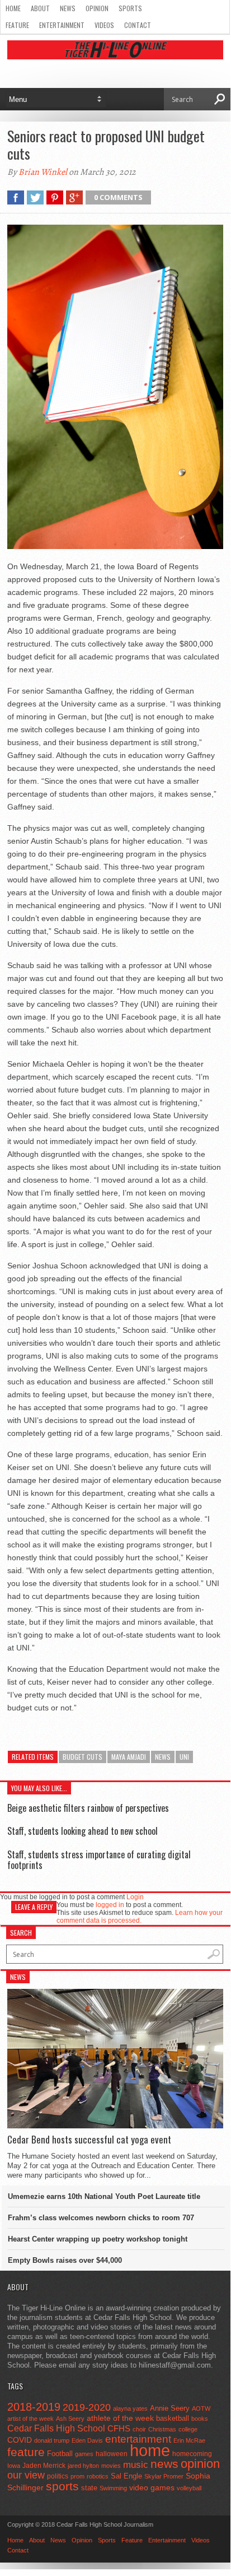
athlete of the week (120, 2418)
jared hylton (83, 2466)
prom (77, 2476)
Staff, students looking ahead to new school (82, 1831)
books (200, 2419)
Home (13, 8)
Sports (130, 8)
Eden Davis (87, 2440)
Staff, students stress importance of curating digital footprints (99, 1860)
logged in (110, 1905)
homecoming (192, 2454)
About (40, 8)
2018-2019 (34, 2407)
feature (26, 2452)
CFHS (119, 2428)
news (163, 1757)
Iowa (14, 2466)
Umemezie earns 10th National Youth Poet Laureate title (104, 2196)
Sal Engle (126, 2476)
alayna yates (130, 2408)
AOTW (201, 2408)
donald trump (52, 2440)
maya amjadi (129, 1757)
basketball (173, 2418)
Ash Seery (70, 2419)
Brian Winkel (43, 172)
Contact (138, 25)
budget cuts (82, 1757)
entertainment (138, 2439)
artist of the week (30, 2419)
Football (60, 2454)
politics (58, 2476)
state (89, 2488)
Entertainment (62, 25)
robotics (98, 2476)
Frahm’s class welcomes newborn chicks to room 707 (101, 2218)
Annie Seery (170, 2408)
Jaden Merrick (44, 2466)
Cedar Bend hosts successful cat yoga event (89, 2140)
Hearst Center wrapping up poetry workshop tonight (98, 2239)
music (136, 2465)
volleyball (189, 2488)
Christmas (162, 2429)
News (68, 8)
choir (139, 2429)
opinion (200, 2464)
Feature (17, 25)
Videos (104, 25)
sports (62, 2486)
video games (152, 2488)
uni (184, 1757)
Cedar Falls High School (56, 2428)
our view (26, 2475)
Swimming (113, 2488)
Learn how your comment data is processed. (140, 1917)
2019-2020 (87, 2407)
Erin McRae (189, 2440)
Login (135, 1897)
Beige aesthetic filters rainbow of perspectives (88, 1808)
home (150, 2450)
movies (111, 2466)
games (84, 2454)
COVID (20, 2440)
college (188, 2429)
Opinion (97, 8)
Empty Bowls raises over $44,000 (65, 2260)
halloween (112, 2454)
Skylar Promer (164, 2476)
